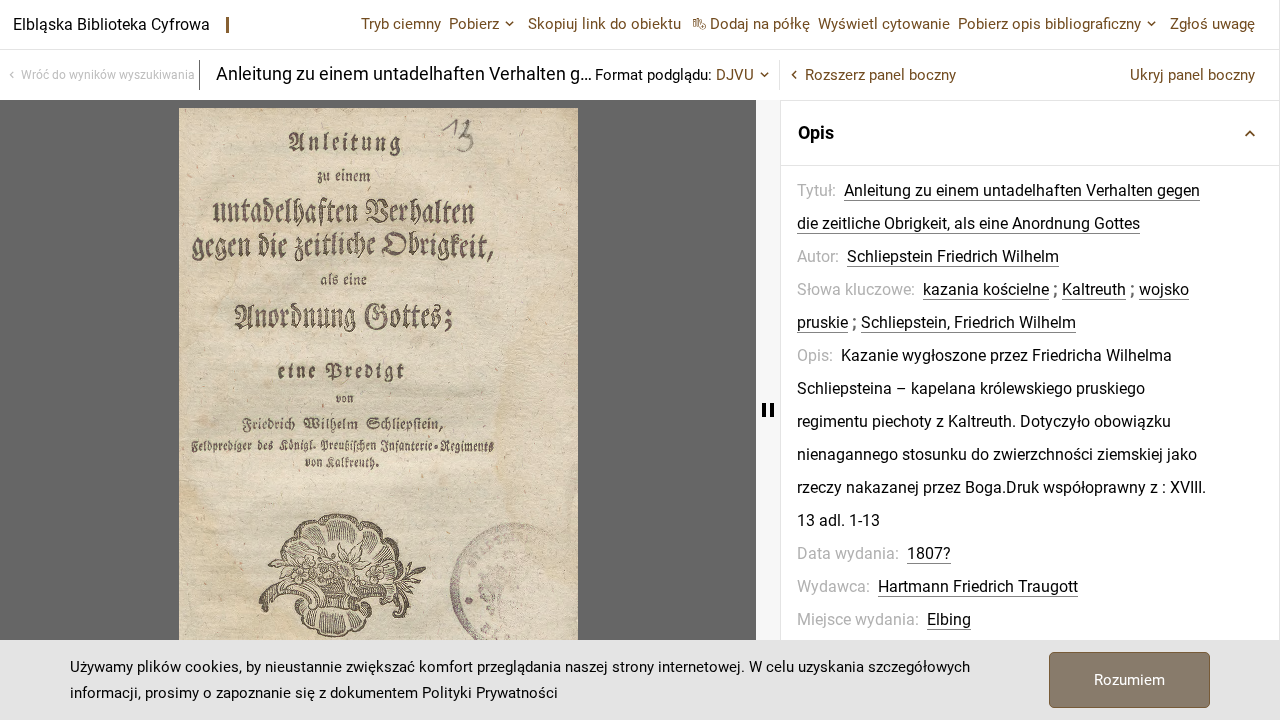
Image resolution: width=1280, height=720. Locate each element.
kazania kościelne (986, 289)
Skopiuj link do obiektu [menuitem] (604, 24)
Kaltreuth (1094, 289)
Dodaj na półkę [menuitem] (760, 24)
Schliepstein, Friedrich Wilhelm (968, 322)
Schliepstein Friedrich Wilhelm (953, 256)
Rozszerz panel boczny (880, 75)
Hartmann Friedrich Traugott (978, 586)
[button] (1030, 133)
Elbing (949, 619)
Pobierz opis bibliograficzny (1049, 24)
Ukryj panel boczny (1192, 75)
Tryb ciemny (401, 24)
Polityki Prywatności (490, 693)
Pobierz (474, 24)
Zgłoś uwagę (1212, 24)
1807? (929, 553)
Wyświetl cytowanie (884, 24)
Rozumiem (1129, 680)
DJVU (735, 75)
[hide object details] (768, 410)
